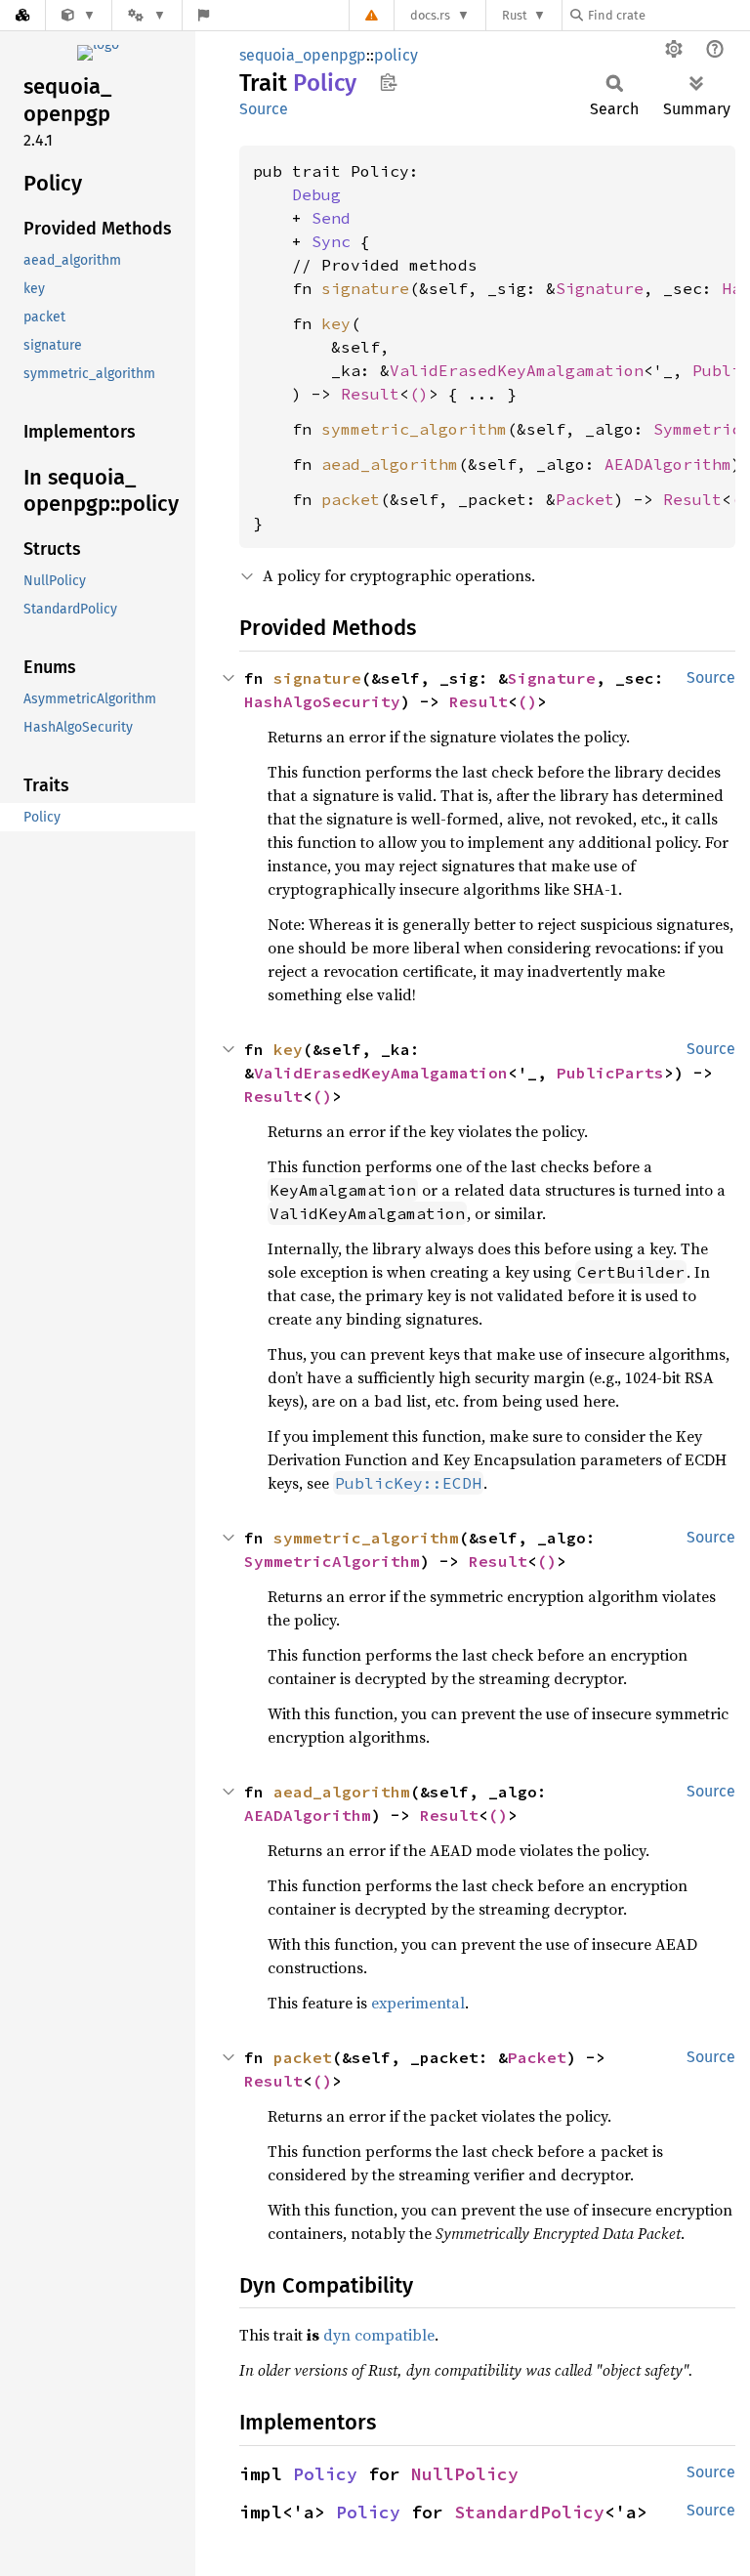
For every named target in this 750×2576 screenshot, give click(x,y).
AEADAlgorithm (668, 464)
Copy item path (388, 82)
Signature (600, 288)
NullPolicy (465, 2474)
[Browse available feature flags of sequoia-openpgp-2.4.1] (204, 15)
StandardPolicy (529, 2512)
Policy (325, 2474)
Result (370, 394)
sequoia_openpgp (303, 55)
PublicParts (610, 1073)
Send (331, 218)
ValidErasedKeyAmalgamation (517, 370)
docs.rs (430, 15)
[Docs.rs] (22, 15)
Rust (515, 15)
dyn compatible (379, 2335)
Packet (585, 499)
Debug (316, 194)
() (419, 394)
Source (264, 109)
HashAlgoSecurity (322, 701)
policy (396, 55)
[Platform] (146, 15)
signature (365, 288)
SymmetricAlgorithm (332, 1561)
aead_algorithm (390, 464)
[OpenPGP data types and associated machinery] (79, 15)
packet (351, 499)
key (336, 323)
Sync (331, 241)
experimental (418, 2003)
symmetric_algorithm (414, 429)
